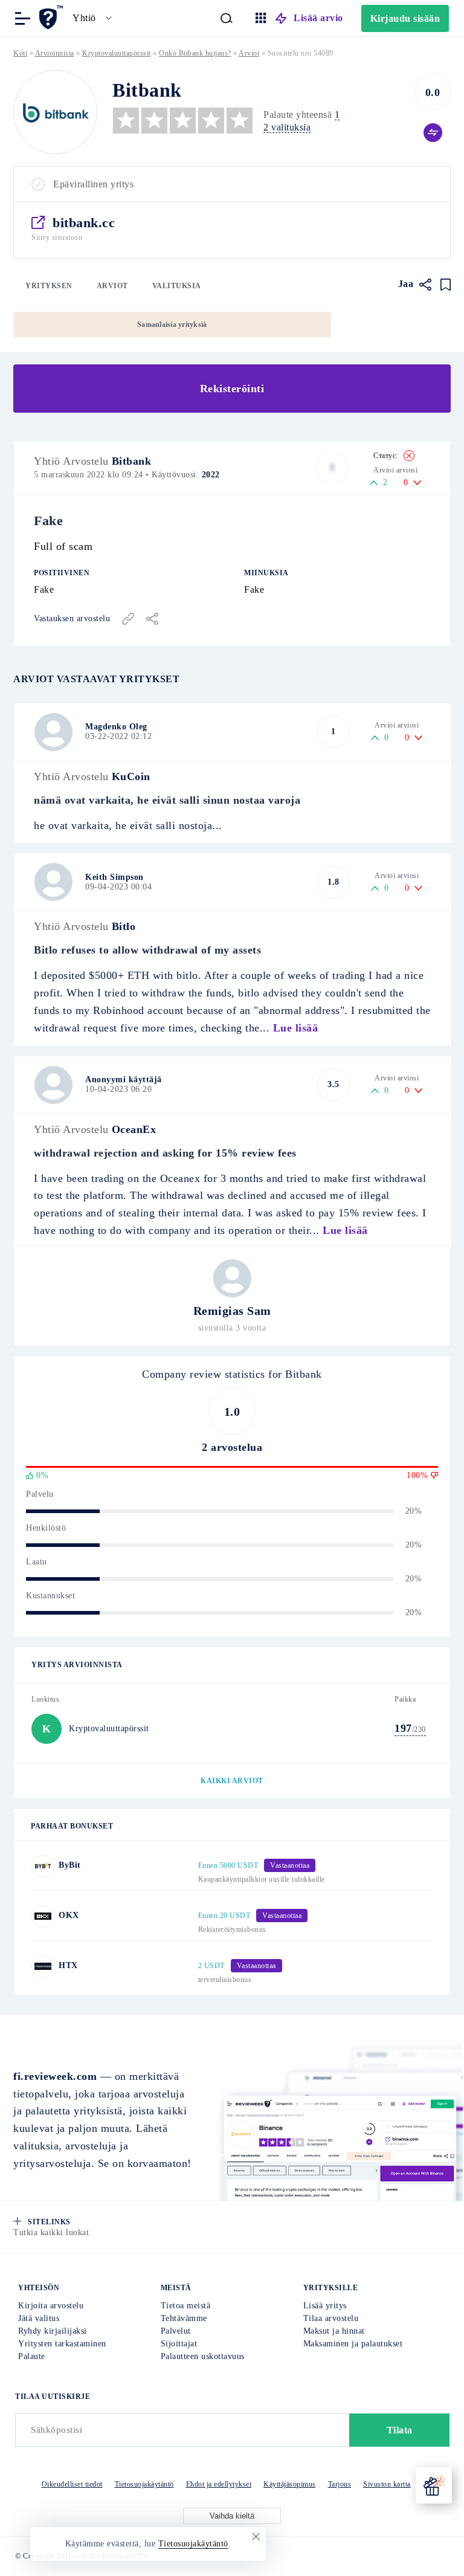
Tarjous (340, 2484)
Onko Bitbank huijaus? (195, 53)
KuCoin (131, 776)
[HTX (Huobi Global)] (43, 1967)
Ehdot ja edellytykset (219, 2484)
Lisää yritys (325, 2306)
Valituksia (177, 286)
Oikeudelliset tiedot (72, 2484)
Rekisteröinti (232, 389)
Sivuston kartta (387, 2484)
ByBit (70, 1865)
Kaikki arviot (232, 1781)
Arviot (112, 286)
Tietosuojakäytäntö (144, 2484)
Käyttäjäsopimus (290, 2484)
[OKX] (43, 1916)
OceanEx (134, 1129)
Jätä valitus (39, 2318)
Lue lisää (296, 1028)
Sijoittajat (179, 2344)
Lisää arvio (318, 18)
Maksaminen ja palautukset (353, 2344)
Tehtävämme (184, 2318)
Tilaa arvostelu (331, 2318)
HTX (68, 1965)
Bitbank (132, 461)
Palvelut (176, 2331)
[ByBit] (43, 1866)
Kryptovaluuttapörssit (117, 53)
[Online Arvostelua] (53, 17)
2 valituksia (287, 127)
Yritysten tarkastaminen (62, 2344)
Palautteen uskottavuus (203, 2356)
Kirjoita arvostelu (51, 2306)
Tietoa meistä (186, 2306)
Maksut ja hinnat (334, 2331)
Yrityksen (49, 286)
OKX (69, 1915)
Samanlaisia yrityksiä (172, 324)
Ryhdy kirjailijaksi (53, 2331)
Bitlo (124, 926)
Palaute (32, 2356)
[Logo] (55, 112)
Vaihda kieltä (232, 2516)
